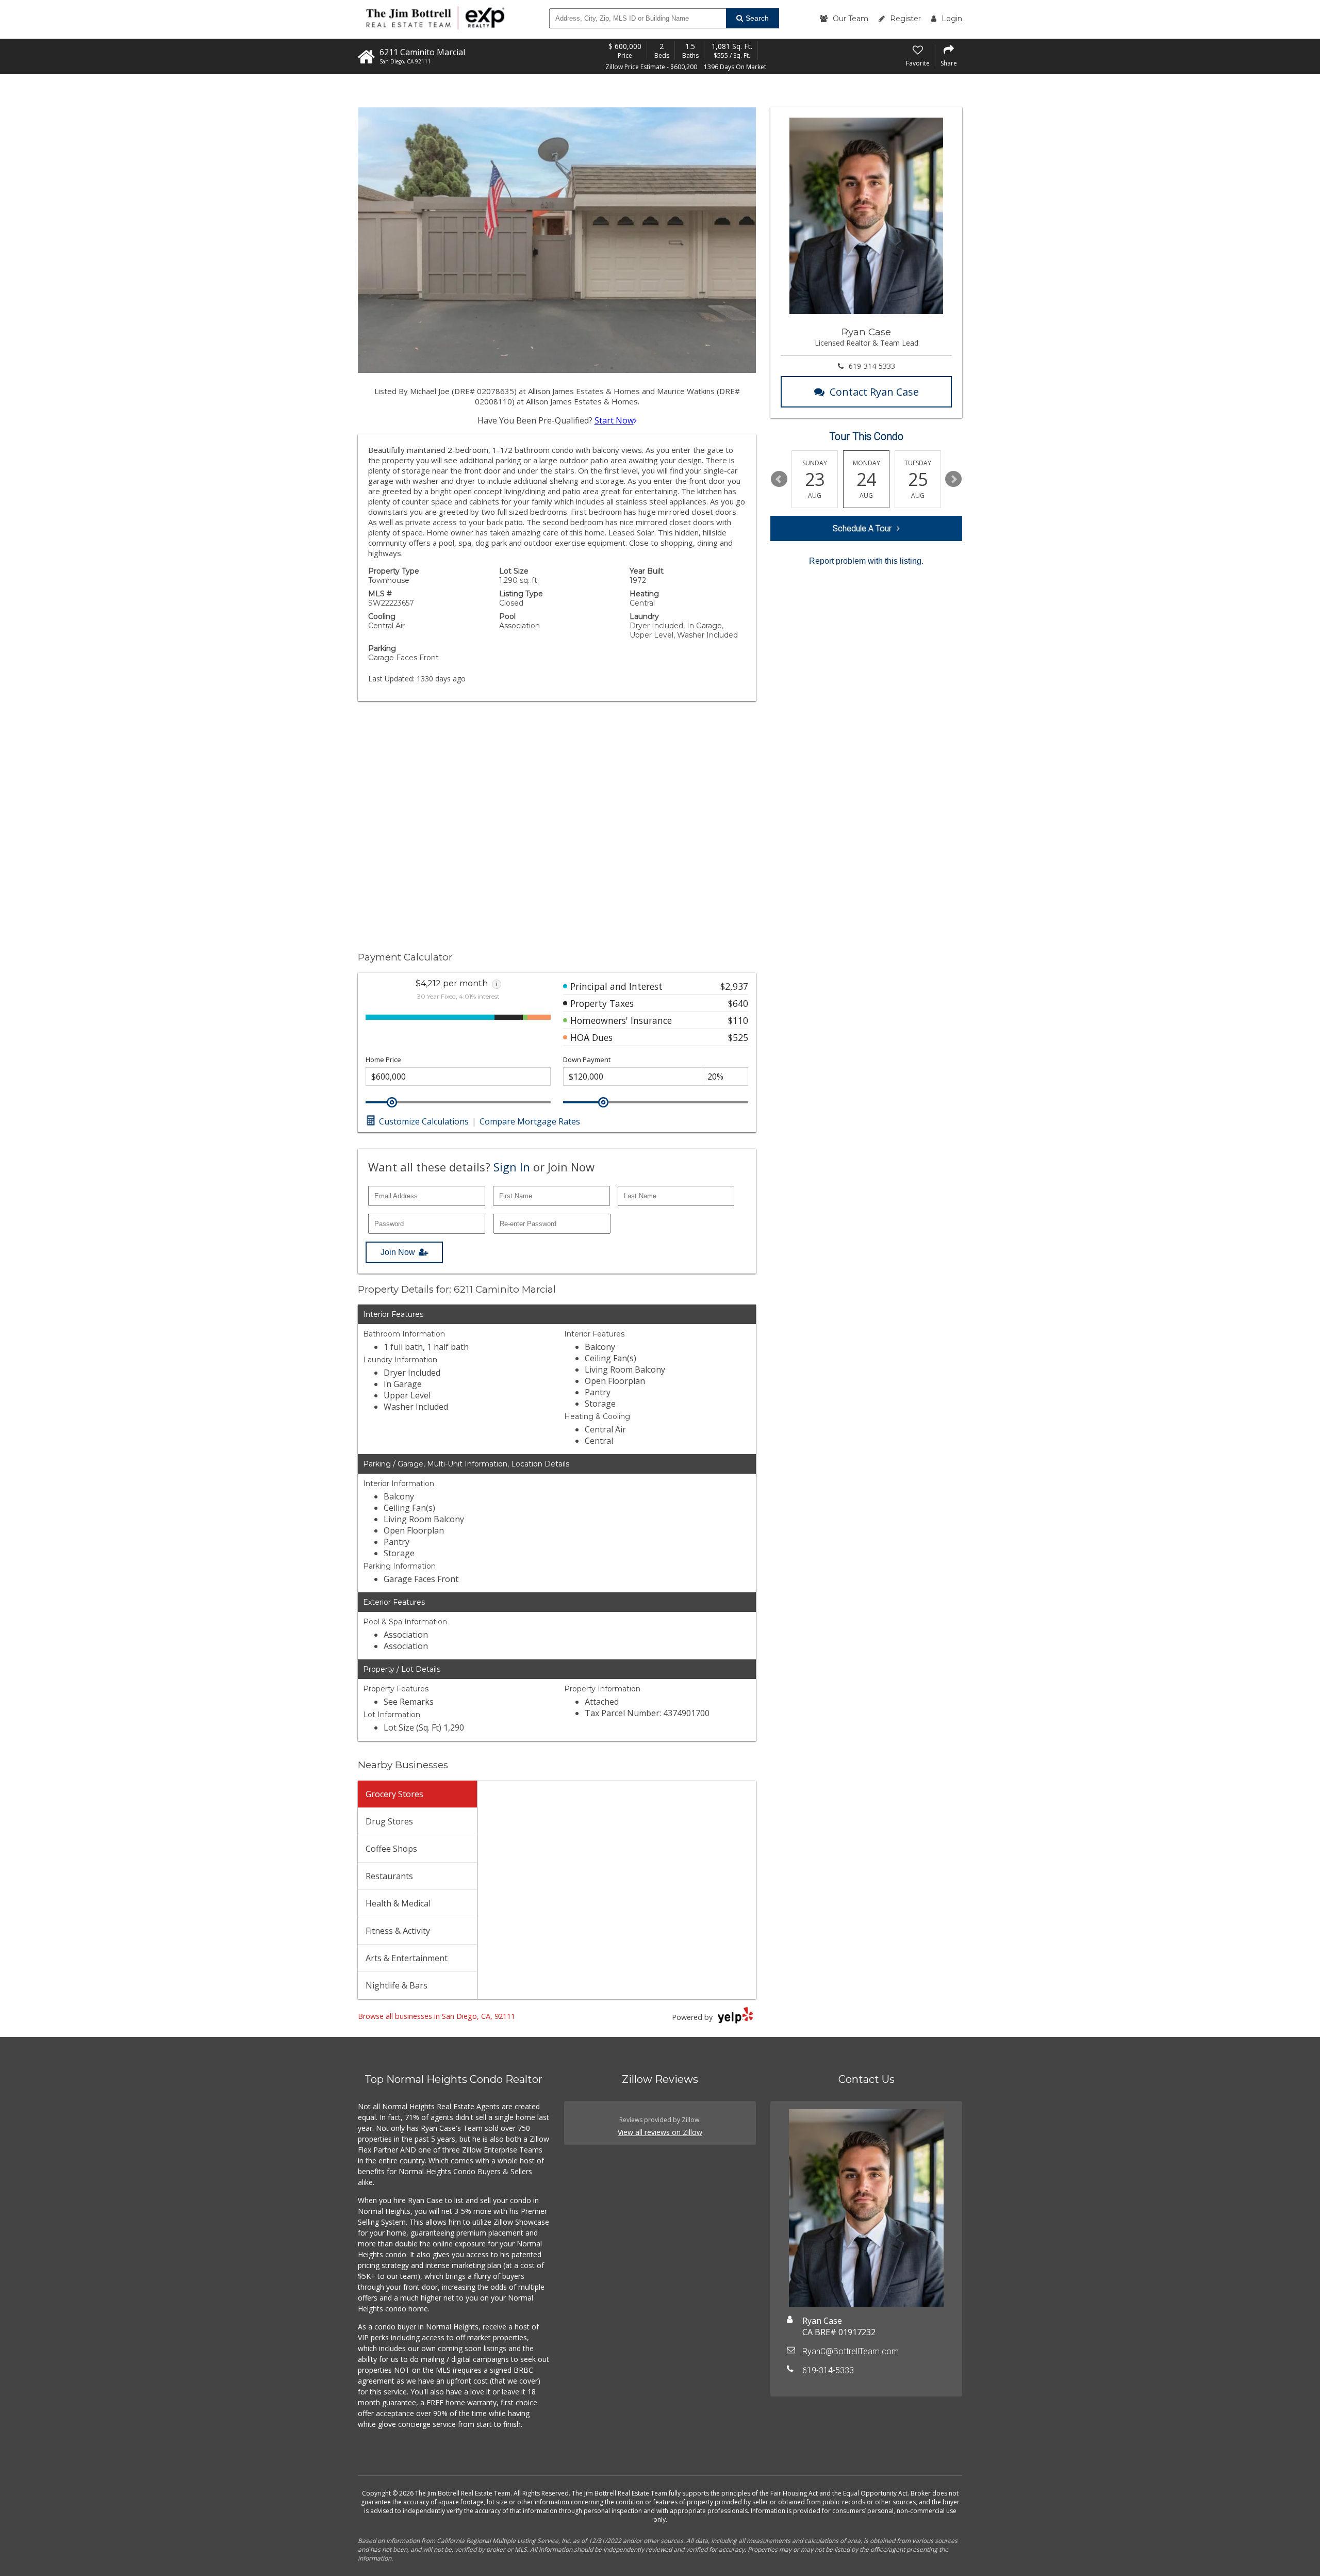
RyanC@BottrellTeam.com (851, 2351)
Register (905, 19)
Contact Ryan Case (874, 392)
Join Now (398, 1252)
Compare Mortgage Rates (530, 1121)
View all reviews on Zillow (660, 2132)
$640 (738, 1003)
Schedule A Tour (862, 528)
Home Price (383, 1060)
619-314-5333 (872, 366)
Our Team (851, 19)
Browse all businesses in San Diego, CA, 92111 (436, 2016)
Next (953, 479)
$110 (738, 1020)
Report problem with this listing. (866, 561)
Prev (779, 479)
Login (952, 19)
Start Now (614, 420)
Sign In (512, 1167)
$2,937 (734, 986)
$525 (738, 1037)
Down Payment (587, 1060)
